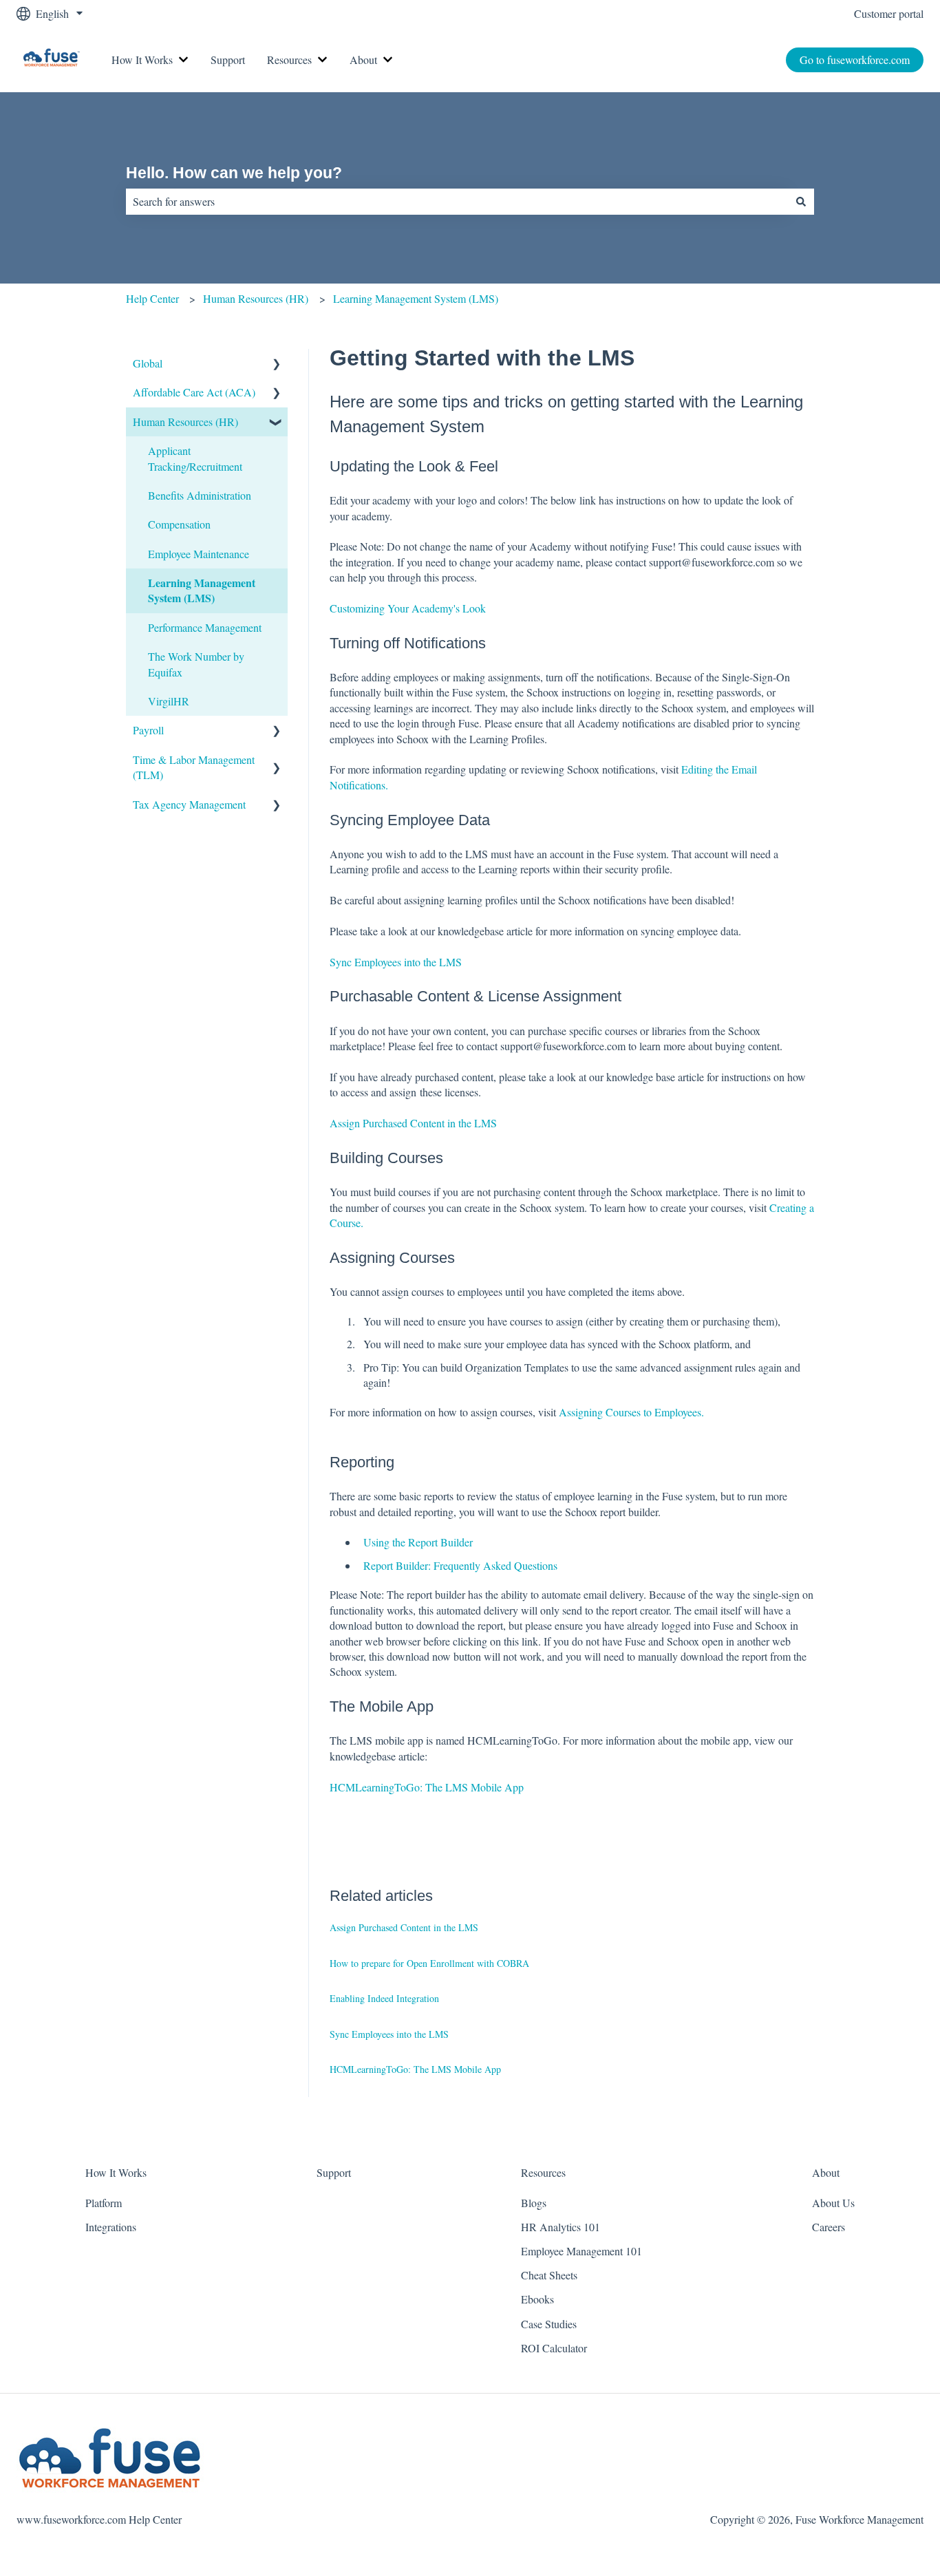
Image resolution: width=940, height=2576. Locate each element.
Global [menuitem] (148, 363)
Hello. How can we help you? (234, 173)
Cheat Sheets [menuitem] (549, 2275)
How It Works (142, 60)
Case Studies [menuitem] (549, 2324)
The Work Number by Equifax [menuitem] (196, 664)
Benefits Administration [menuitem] (200, 495)
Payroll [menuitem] (148, 730)
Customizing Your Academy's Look (408, 608)
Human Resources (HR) (256, 298)
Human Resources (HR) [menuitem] (185, 422)
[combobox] (457, 202)
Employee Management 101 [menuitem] (581, 2251)
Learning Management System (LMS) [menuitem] (202, 590)
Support (228, 60)
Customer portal (889, 13)
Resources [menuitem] (543, 2172)
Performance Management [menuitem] (205, 627)
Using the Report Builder (418, 1542)
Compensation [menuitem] (179, 524)
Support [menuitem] (334, 2172)
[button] (277, 364)
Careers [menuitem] (829, 2227)
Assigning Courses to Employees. (631, 1412)
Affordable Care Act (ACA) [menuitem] (194, 392)
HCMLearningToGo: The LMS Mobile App (427, 1787)
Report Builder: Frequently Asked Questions (460, 1565)
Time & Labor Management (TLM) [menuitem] (194, 767)
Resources (289, 60)
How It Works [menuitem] (116, 2172)
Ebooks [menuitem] (537, 2299)
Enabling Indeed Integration (384, 1998)
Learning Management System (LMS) (416, 298)
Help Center (152, 298)
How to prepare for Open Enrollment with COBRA (429, 1963)
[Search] (801, 202)
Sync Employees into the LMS (396, 962)
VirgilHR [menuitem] (169, 701)
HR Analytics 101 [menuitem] (560, 2227)
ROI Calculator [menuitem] (554, 2348)
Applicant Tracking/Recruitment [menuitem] (195, 458)
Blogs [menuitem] (534, 2203)
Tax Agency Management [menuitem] (189, 804)
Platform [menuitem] (104, 2203)
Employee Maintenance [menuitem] (199, 554)
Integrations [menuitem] (111, 2227)
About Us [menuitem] (833, 2203)
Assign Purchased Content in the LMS (413, 1123)
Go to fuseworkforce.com (855, 60)
